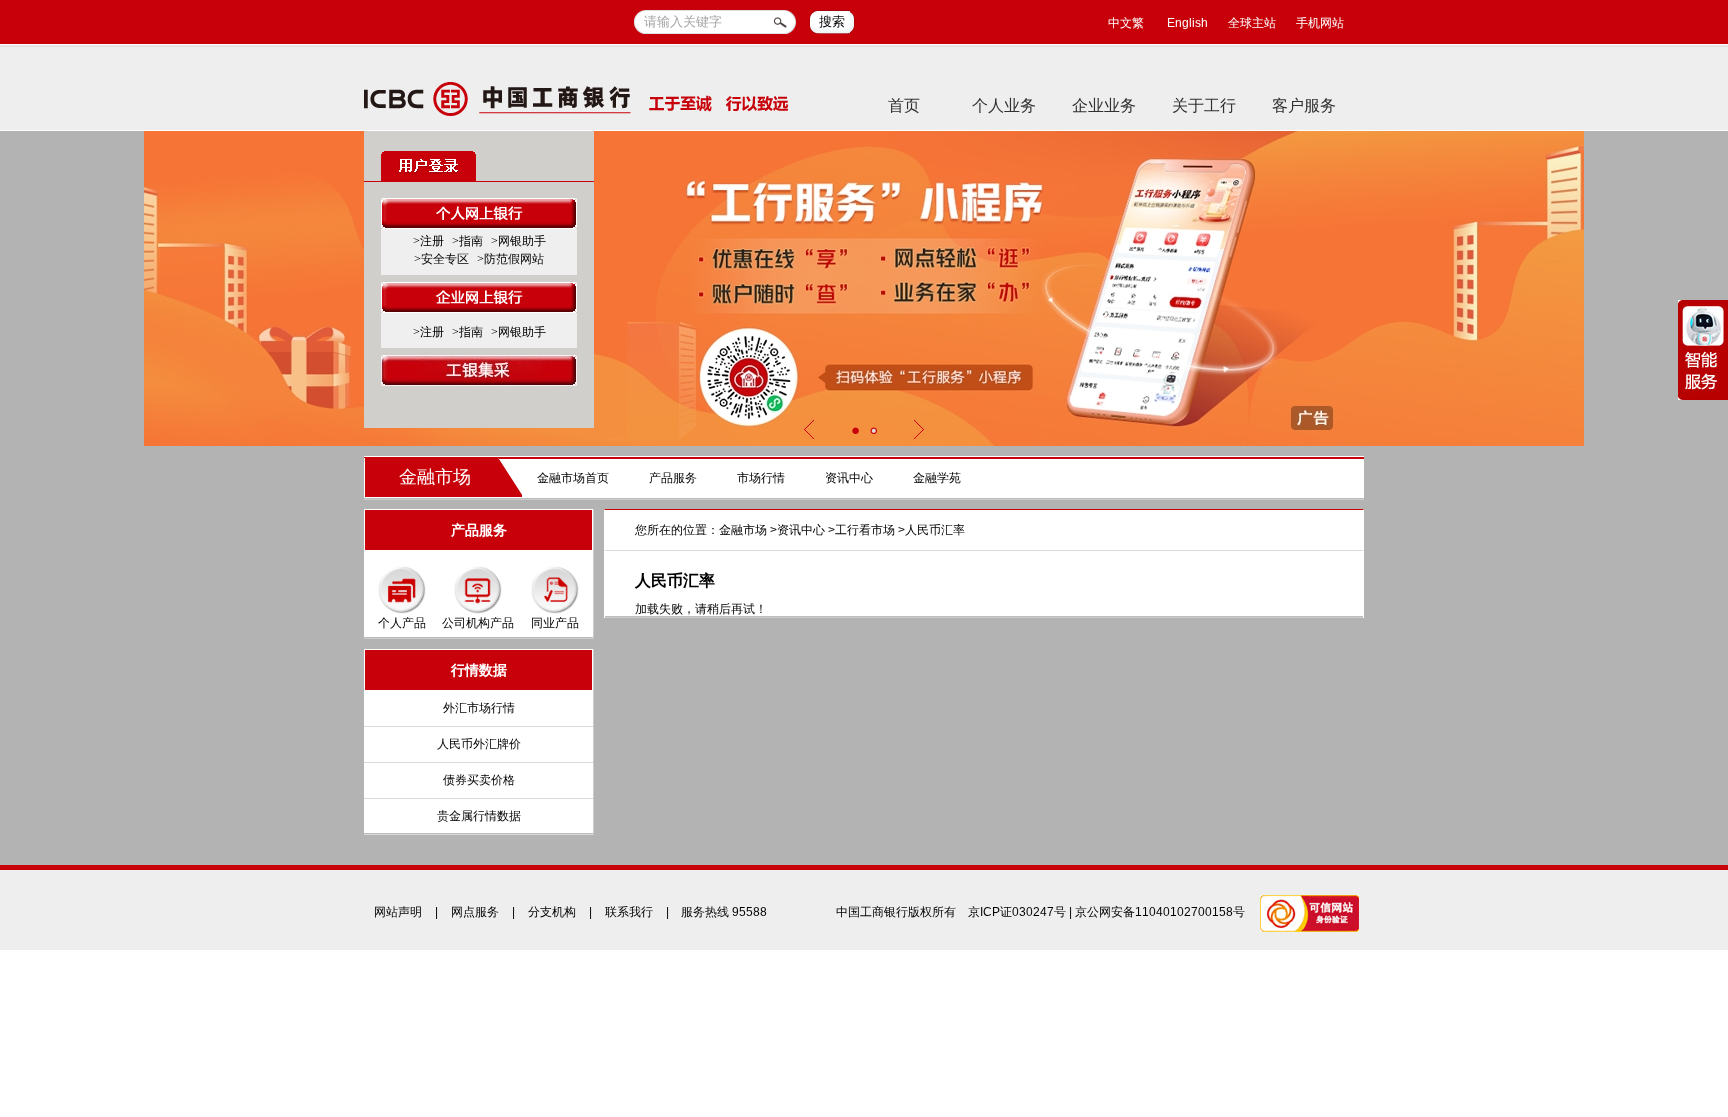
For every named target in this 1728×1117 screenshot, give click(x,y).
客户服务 (1304, 105)
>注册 (428, 241)
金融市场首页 (573, 478)
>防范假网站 (510, 259)
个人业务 (1004, 105)
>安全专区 (441, 259)
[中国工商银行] (576, 98)
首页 (904, 105)
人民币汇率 (935, 530)
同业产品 (555, 623)
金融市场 (435, 477)
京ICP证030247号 (1017, 912)
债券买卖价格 (479, 780)
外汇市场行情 (479, 708)
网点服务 (475, 912)
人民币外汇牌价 (479, 744)
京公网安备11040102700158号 (1160, 912)
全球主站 (1252, 23)
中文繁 (1126, 23)
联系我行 (629, 912)
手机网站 (1320, 23)
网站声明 (398, 912)
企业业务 (1104, 105)
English (1187, 23)
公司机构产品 (478, 623)
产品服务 (673, 478)
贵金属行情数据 (479, 816)
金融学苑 (937, 478)
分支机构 (552, 912)
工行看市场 (865, 530)
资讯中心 (849, 478)
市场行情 (761, 478)
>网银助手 (518, 241)
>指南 (467, 241)
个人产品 (402, 623)
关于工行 (1204, 105)
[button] (855, 430)
